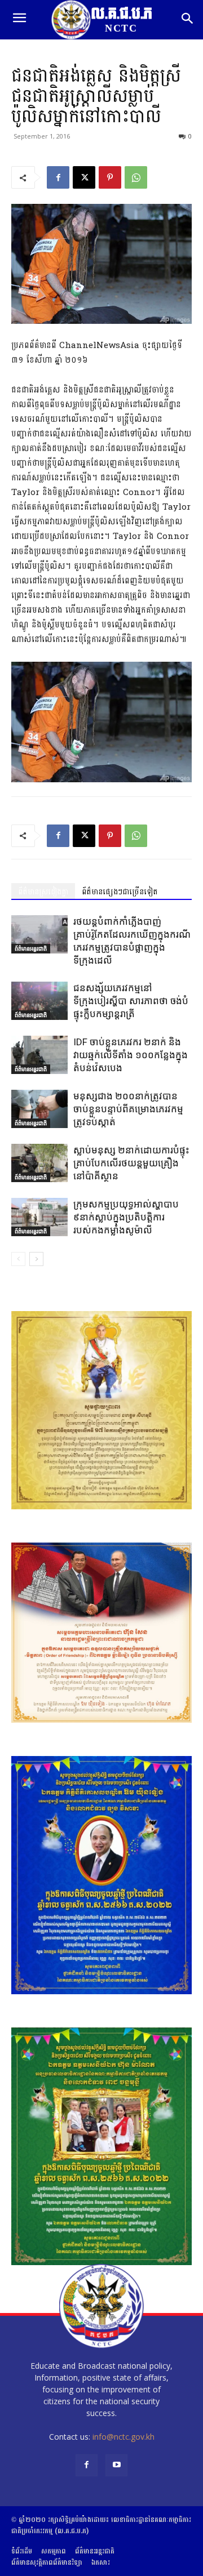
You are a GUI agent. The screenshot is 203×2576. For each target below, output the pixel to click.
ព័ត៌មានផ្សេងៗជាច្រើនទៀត (120, 892)
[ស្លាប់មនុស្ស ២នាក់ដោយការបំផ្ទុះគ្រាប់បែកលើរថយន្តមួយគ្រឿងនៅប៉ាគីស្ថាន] (39, 1163)
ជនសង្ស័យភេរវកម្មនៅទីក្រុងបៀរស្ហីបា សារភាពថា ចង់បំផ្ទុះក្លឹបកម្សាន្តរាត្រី (131, 1001)
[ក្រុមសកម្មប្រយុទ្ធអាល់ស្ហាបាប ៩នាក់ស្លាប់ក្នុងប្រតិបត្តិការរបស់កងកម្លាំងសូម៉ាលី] (39, 1217)
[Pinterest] (110, 177)
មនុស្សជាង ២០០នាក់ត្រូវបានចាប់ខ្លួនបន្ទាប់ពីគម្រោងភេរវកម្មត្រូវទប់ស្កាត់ (128, 1109)
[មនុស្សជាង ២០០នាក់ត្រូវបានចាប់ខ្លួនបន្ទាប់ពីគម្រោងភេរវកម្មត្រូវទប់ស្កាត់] (39, 1109)
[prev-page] (18, 1259)
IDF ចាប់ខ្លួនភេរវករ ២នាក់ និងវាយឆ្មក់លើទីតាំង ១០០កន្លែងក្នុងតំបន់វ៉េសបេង (131, 1055)
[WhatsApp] (136, 177)
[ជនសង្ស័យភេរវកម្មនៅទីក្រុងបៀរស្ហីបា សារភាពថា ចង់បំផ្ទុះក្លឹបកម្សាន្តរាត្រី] (39, 1001)
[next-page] (36, 1259)
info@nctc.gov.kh (123, 2437)
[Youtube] (116, 2465)
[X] (84, 177)
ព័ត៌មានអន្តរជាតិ (31, 948)
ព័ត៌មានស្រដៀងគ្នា (43, 892)
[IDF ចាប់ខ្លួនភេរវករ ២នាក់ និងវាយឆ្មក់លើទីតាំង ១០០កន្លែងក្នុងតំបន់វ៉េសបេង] (39, 1055)
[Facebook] (58, 177)
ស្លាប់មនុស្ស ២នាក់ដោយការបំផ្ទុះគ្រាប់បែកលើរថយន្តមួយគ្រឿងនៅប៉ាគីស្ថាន (131, 1163)
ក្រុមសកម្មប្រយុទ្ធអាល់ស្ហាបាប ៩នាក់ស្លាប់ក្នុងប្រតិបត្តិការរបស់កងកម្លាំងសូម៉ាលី (126, 1217)
